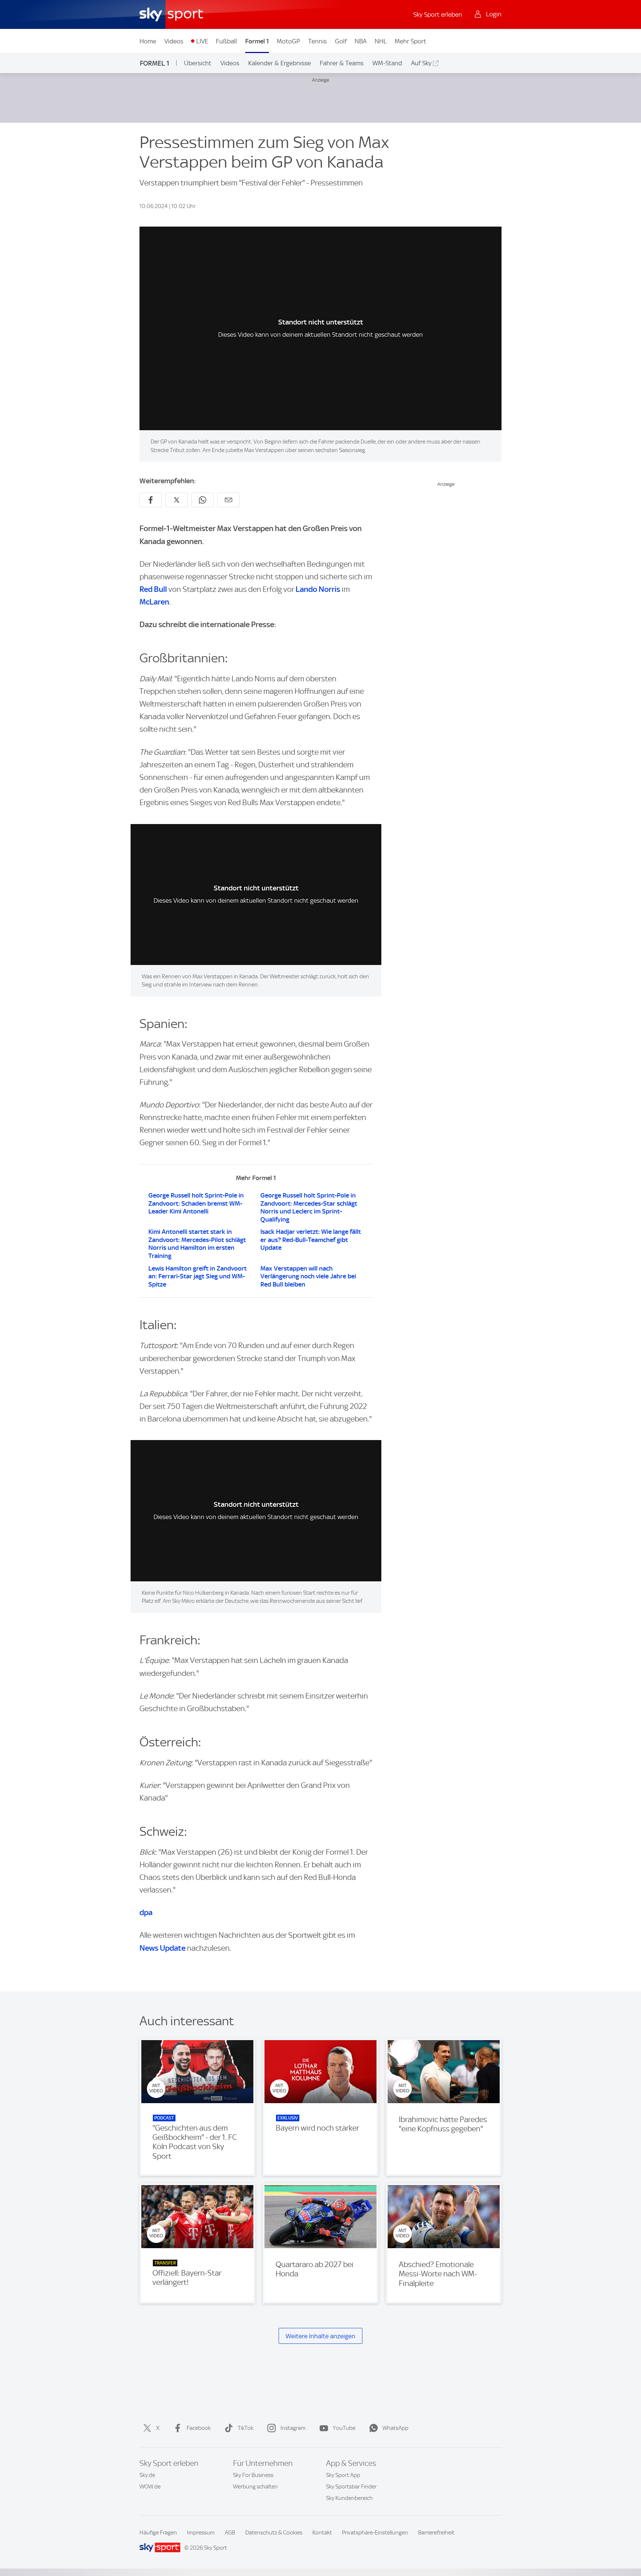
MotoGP (288, 41)
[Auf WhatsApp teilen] (203, 500)
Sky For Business (253, 2475)
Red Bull (153, 589)
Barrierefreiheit (436, 2533)
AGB (230, 2533)
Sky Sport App (343, 2475)
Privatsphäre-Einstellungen (375, 2533)
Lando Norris (318, 589)
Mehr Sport (410, 41)
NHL (381, 41)
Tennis (318, 41)
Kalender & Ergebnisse (280, 63)
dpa (146, 1912)
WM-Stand (387, 63)
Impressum (201, 2533)
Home (148, 41)
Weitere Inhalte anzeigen (320, 2336)
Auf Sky (421, 63)
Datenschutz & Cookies (274, 2533)
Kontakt (322, 2533)
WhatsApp (395, 2428)
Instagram (293, 2428)
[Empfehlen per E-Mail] (229, 500)
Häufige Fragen (158, 2533)
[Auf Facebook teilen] (151, 500)
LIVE (202, 41)
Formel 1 (257, 41)
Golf (341, 41)
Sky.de (147, 2475)
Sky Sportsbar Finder (351, 2487)
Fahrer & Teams (342, 63)
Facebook (199, 2428)
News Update (162, 1948)
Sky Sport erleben (438, 14)
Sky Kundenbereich (349, 2498)
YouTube (344, 2428)
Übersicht (198, 63)
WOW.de (150, 2487)
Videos (174, 41)
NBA (361, 41)
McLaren (154, 602)
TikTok (246, 2428)
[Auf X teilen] (177, 500)
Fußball (226, 41)
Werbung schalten (255, 2487)
